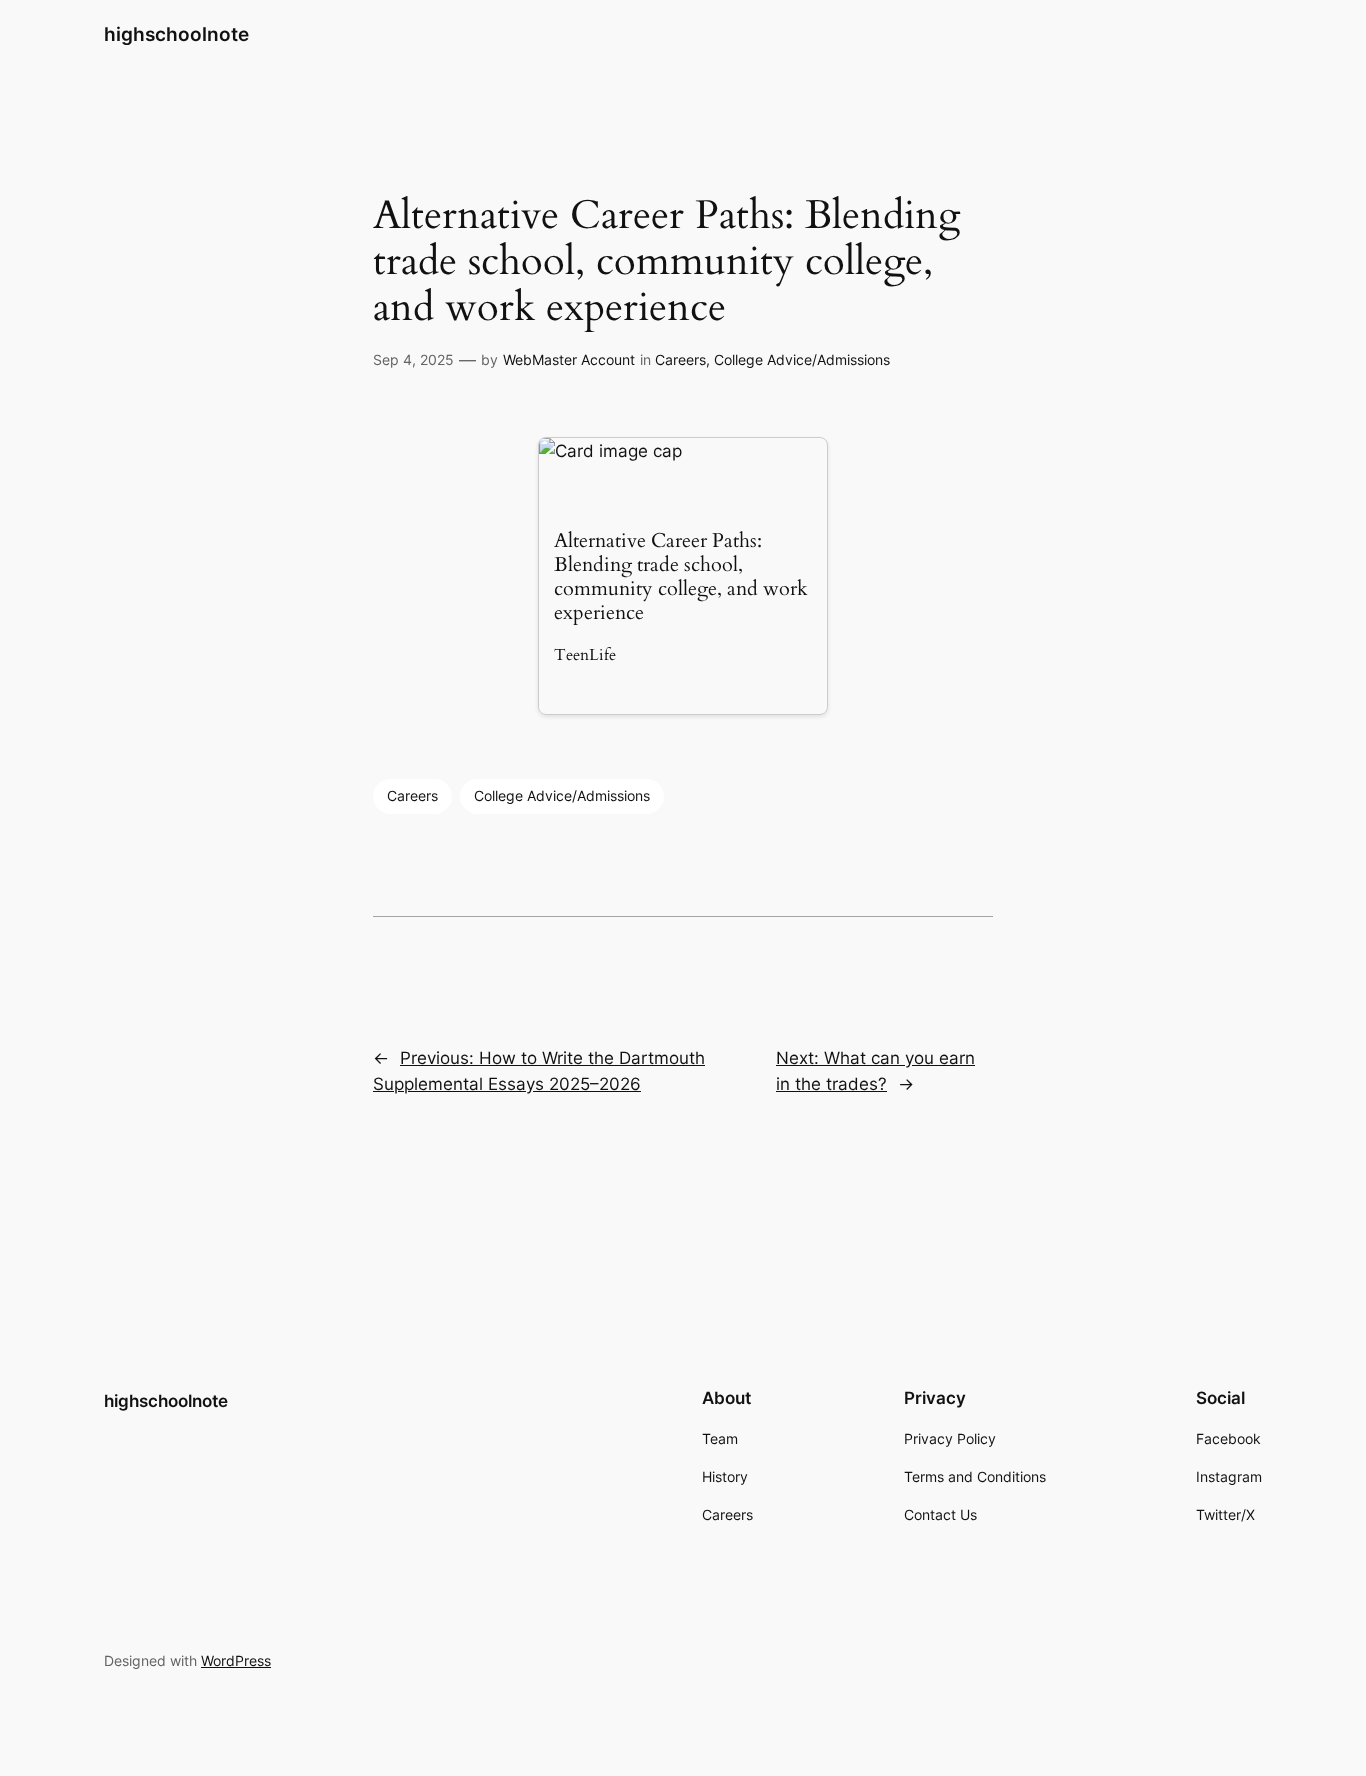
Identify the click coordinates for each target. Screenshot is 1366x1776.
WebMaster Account (569, 359)
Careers (680, 359)
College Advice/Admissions (802, 359)
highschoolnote (176, 34)
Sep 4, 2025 (413, 359)
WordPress (236, 1660)
